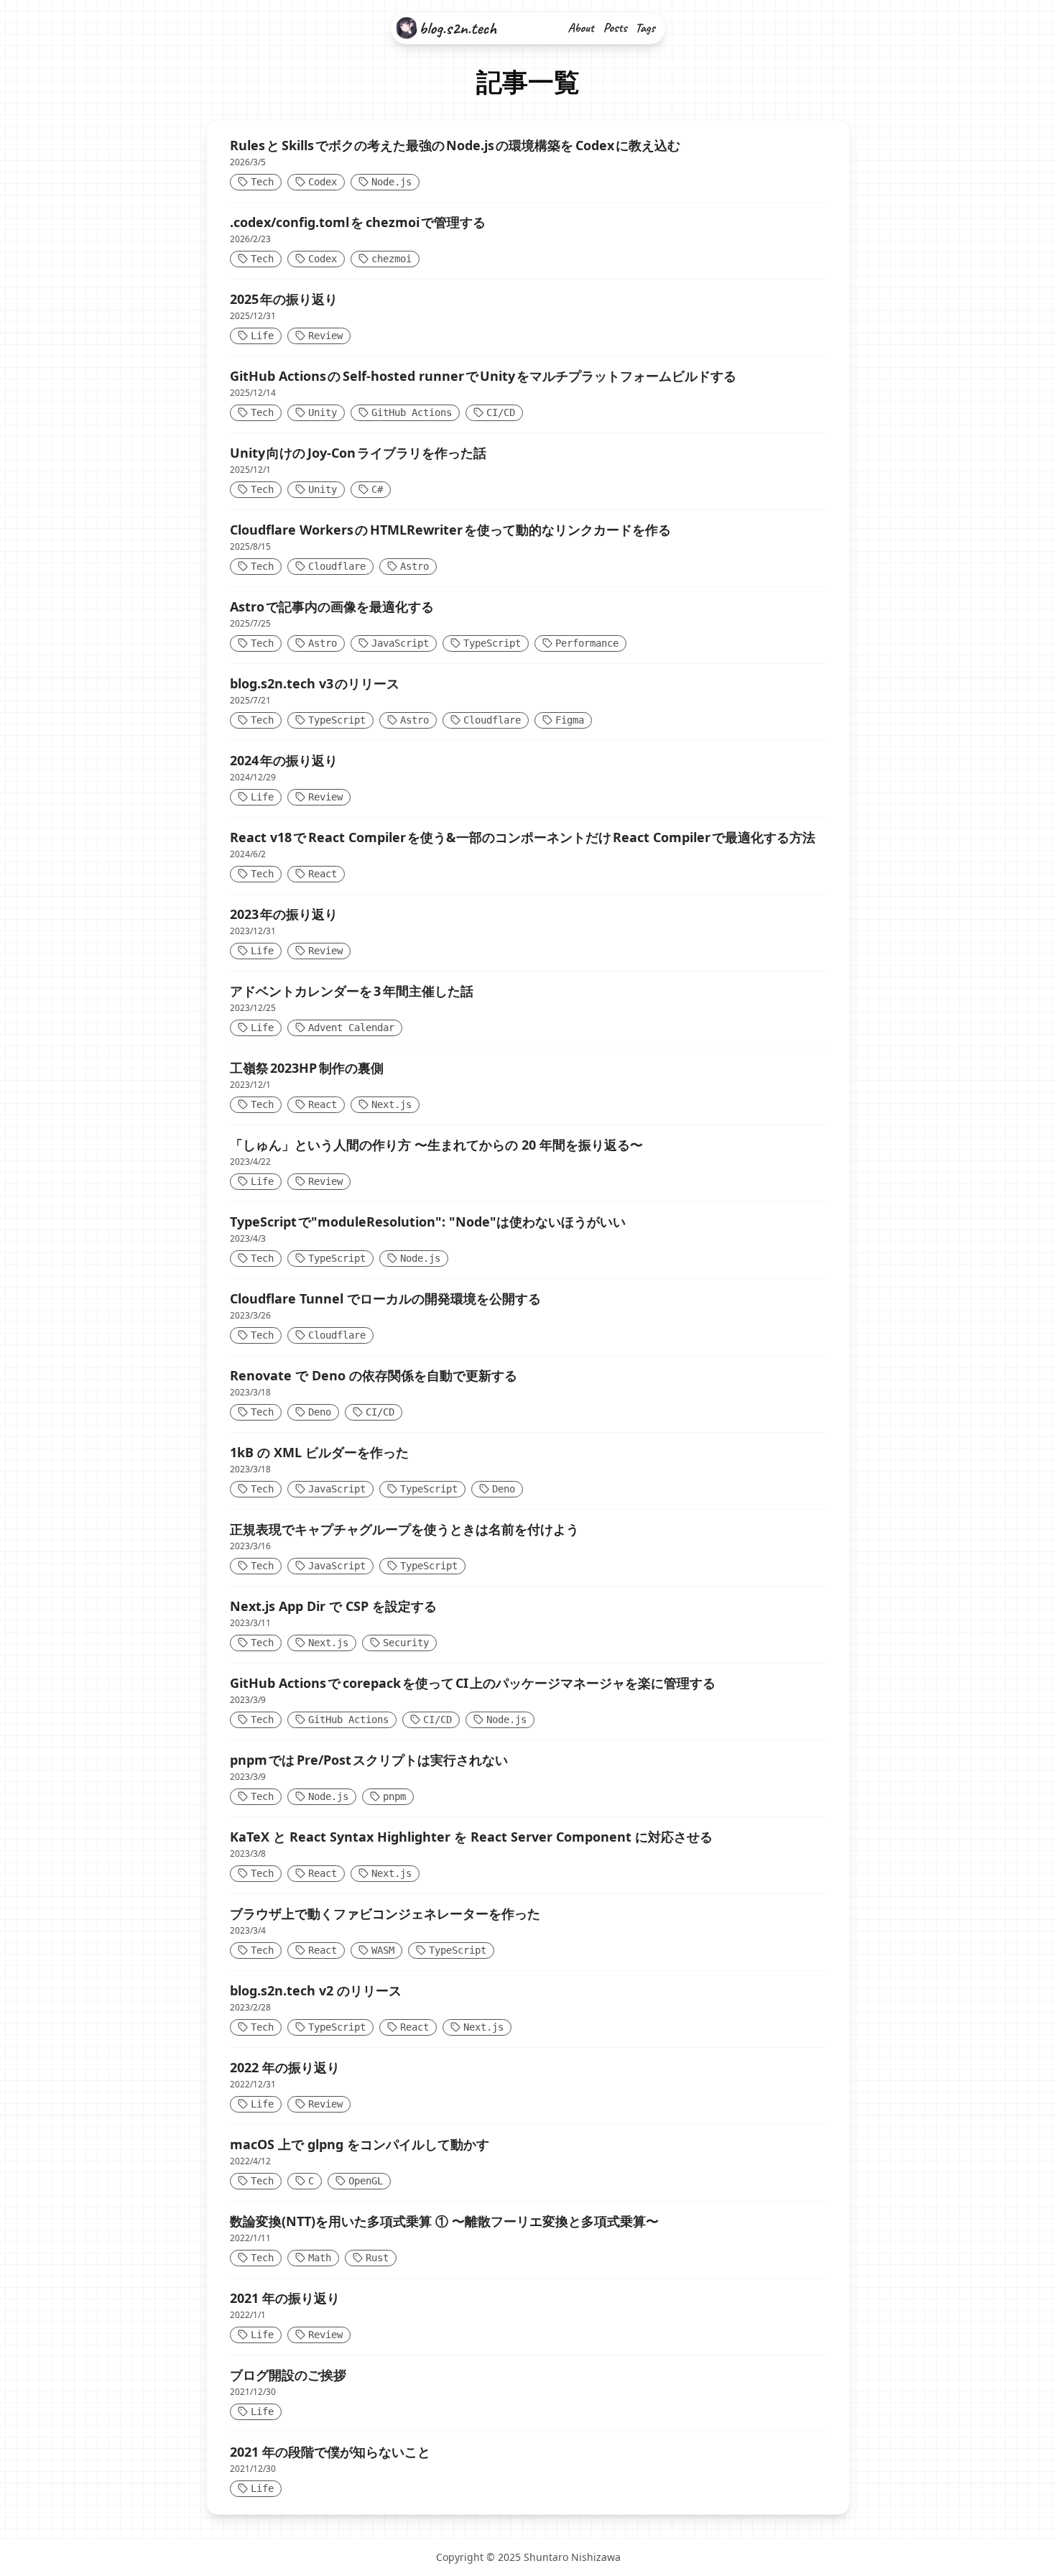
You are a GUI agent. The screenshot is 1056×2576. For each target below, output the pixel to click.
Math (320, 2258)
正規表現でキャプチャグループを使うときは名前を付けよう (404, 1529)
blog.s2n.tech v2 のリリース (316, 1990)
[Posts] (616, 28)
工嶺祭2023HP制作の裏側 (307, 1068)
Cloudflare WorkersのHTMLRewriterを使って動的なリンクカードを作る (450, 530)
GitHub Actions (412, 412)
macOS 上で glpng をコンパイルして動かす (360, 2144)
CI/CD (501, 412)
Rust (377, 2258)
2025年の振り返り (284, 299)
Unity (323, 412)
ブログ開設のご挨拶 (288, 2375)
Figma (570, 720)
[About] (582, 28)
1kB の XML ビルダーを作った (319, 1452)
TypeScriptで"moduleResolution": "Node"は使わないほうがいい (428, 1222)
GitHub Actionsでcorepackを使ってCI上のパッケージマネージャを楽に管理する (473, 1683)
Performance (587, 643)
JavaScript (400, 643)
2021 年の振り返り (285, 2298)
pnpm (394, 1796)
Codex (323, 182)
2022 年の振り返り (285, 2067)
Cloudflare (337, 566)
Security (406, 1643)
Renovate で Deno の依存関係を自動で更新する (374, 1375)
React (323, 874)
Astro (414, 566)
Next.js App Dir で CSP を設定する (333, 1606)
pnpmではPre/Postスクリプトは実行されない (369, 1760)
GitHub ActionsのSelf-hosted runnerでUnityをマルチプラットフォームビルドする (483, 376)
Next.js (392, 1104)
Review (325, 336)
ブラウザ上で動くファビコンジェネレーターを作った (385, 1913)
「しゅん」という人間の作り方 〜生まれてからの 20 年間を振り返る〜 (436, 1145)
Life (262, 336)
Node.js (392, 182)
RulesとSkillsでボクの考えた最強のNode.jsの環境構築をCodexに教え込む (455, 145)
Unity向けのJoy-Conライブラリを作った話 (358, 453)
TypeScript (492, 643)
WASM (383, 1950)
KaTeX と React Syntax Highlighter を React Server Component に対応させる (471, 1837)
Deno (320, 1412)
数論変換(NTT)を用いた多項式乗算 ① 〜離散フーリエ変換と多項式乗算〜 (444, 2221)
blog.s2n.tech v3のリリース (315, 683)
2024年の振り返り (284, 760)
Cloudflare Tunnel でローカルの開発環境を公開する (385, 1298)
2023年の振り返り (284, 914)
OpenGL (366, 2181)
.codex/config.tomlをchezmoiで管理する (358, 222)
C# (377, 489)
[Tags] (647, 29)
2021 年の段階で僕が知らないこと (330, 2452)
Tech (262, 182)
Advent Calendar (351, 1028)
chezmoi (392, 259)
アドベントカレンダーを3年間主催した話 (352, 991)
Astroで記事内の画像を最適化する (332, 606)
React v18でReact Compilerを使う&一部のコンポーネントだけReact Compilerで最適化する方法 (523, 837)
